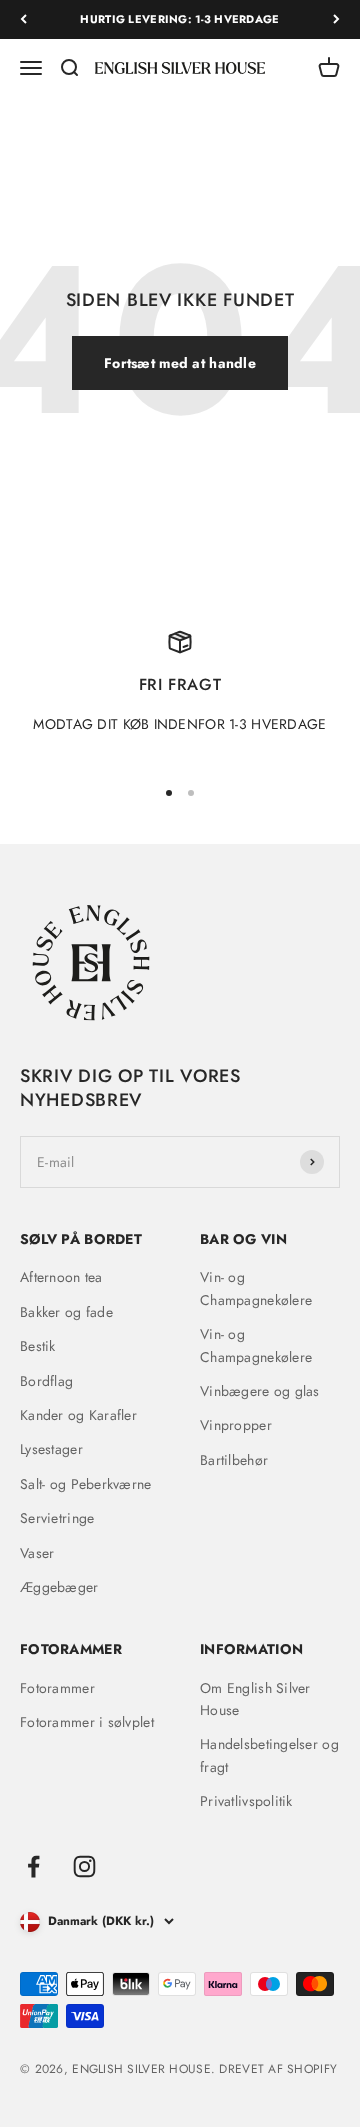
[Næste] (336, 19)
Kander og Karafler (78, 1415)
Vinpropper (236, 1425)
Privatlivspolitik (246, 1801)
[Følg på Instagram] (84, 1866)
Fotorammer (57, 1688)
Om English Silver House (255, 1699)
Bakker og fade (66, 1312)
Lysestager (51, 1449)
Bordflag (46, 1381)
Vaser (37, 1553)
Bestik (38, 1346)
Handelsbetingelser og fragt (269, 1755)
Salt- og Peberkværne (86, 1484)
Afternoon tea (61, 1277)
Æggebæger (59, 1587)
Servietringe (57, 1518)
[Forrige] (23, 19)
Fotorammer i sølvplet (87, 1722)
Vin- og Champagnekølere (256, 1288)
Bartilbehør (234, 1460)
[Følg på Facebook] (33, 1866)
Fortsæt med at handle (180, 363)
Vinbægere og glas (260, 1391)
